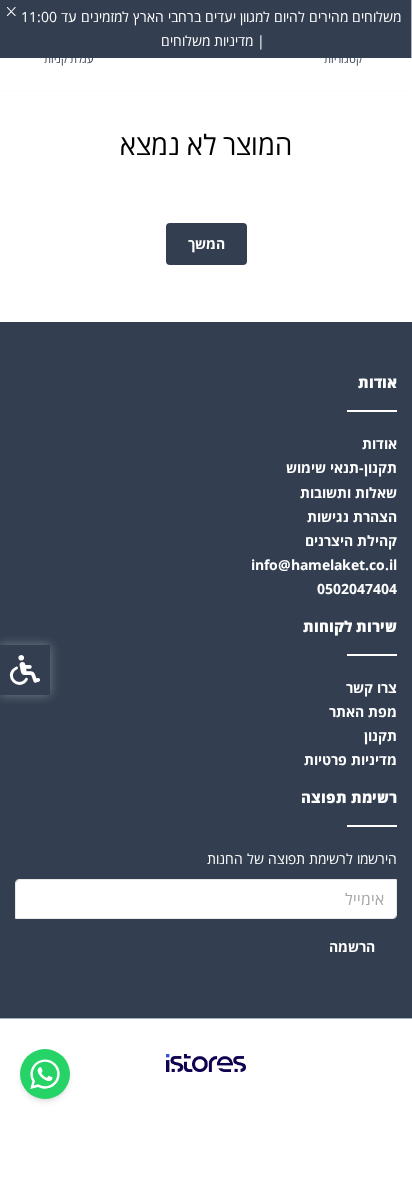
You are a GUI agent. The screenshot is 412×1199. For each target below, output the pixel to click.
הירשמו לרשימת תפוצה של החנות (302, 858)
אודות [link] (379, 443)
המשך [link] (206, 243)
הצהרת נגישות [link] (352, 516)
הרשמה (352, 946)
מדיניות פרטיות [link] (350, 759)
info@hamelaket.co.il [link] (324, 564)
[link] (45, 1074)
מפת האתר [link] (363, 711)
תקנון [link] (380, 735)
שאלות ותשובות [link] (348, 492)
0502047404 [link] (357, 588)
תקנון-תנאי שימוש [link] (341, 467)
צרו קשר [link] (371, 687)
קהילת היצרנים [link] (351, 540)
